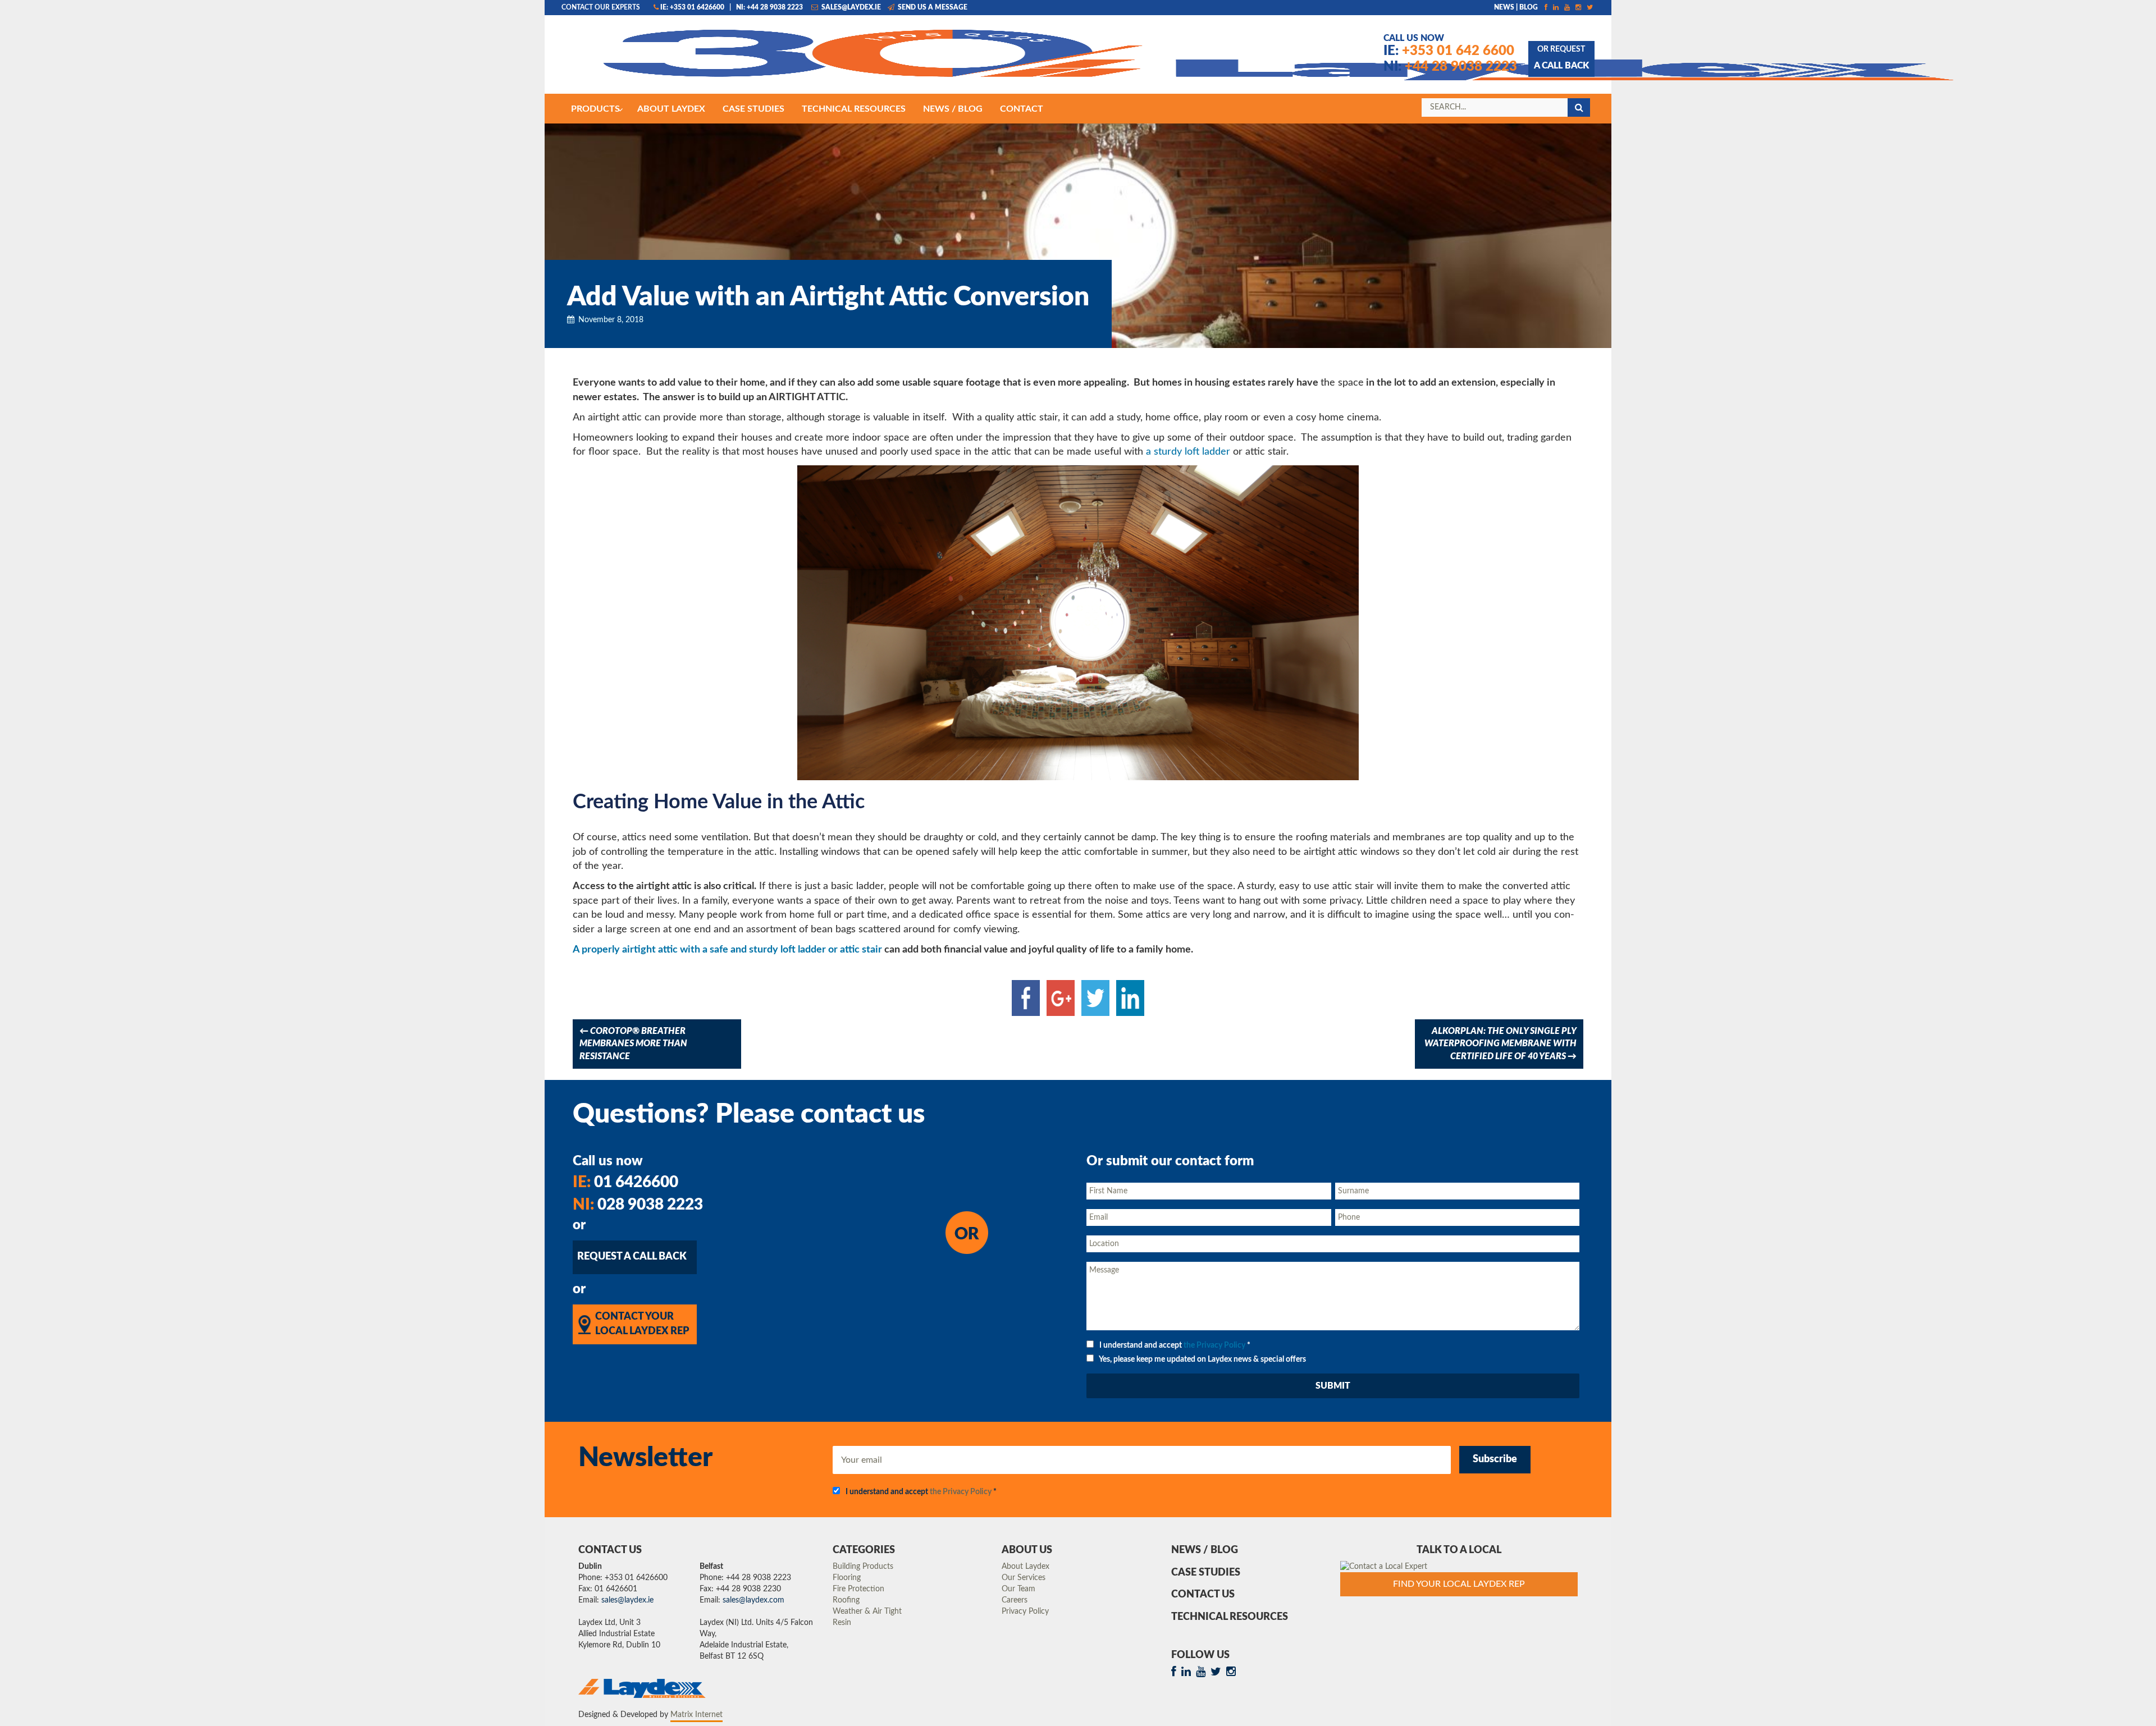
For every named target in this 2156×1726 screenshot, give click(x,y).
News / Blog (1205, 1550)
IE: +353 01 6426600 (692, 7)
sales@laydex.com (753, 1600)
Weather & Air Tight (867, 1611)
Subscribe (1495, 1459)
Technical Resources (1230, 1617)
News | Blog (1516, 7)
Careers (1015, 1600)
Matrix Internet (696, 1715)
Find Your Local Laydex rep (1459, 1584)
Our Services (1024, 1578)
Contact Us (1203, 1595)
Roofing (846, 1600)
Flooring (847, 1578)
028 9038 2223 (638, 1205)
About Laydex (1026, 1567)
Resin (842, 1623)
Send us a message (932, 7)
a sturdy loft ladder (1188, 452)
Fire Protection (858, 1589)
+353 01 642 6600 (1449, 51)
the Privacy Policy (1214, 1345)
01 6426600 (625, 1182)
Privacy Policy (1025, 1611)
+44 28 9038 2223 (1450, 67)
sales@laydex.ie (850, 7)
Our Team (1018, 1589)
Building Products (863, 1567)
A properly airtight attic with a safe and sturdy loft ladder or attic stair (727, 950)
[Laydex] (772, 60)
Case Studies (1206, 1573)
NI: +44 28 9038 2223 (769, 7)
